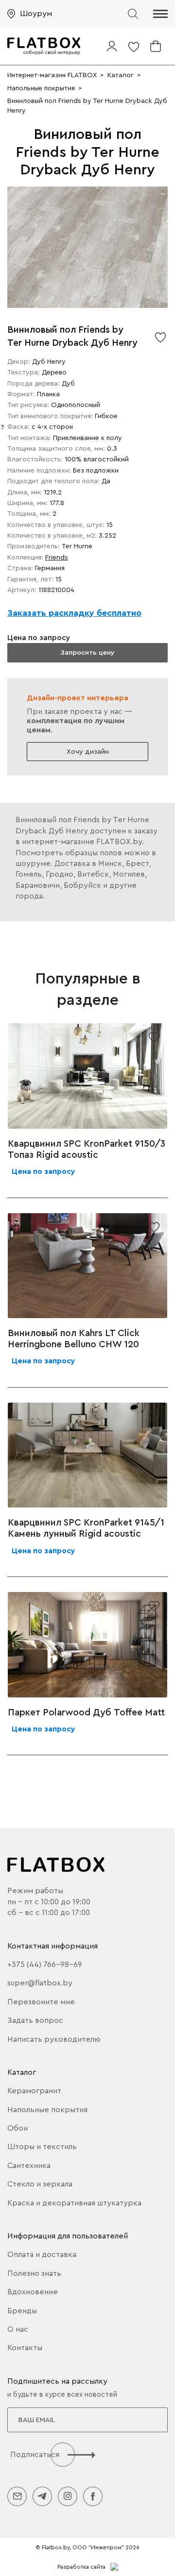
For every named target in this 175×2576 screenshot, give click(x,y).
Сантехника (29, 2166)
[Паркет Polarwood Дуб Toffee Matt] (87, 1644)
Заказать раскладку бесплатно (74, 613)
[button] (160, 14)
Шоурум (36, 14)
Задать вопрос (35, 2020)
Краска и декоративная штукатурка (74, 2203)
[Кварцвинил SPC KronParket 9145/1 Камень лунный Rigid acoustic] (87, 1455)
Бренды (22, 2311)
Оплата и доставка (42, 2254)
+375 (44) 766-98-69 (45, 1965)
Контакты (25, 2348)
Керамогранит (34, 2091)
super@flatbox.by (40, 1983)
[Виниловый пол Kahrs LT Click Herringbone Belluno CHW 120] (87, 1266)
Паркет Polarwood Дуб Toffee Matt (86, 1712)
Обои (17, 2128)
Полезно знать (34, 2273)
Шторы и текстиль (42, 2147)
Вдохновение (33, 2292)
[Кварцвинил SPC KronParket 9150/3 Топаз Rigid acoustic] (87, 1076)
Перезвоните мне (41, 2002)
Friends (57, 558)
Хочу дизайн (88, 752)
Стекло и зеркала (40, 2184)
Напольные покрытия (47, 2110)
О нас (18, 2329)
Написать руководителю (54, 2039)
